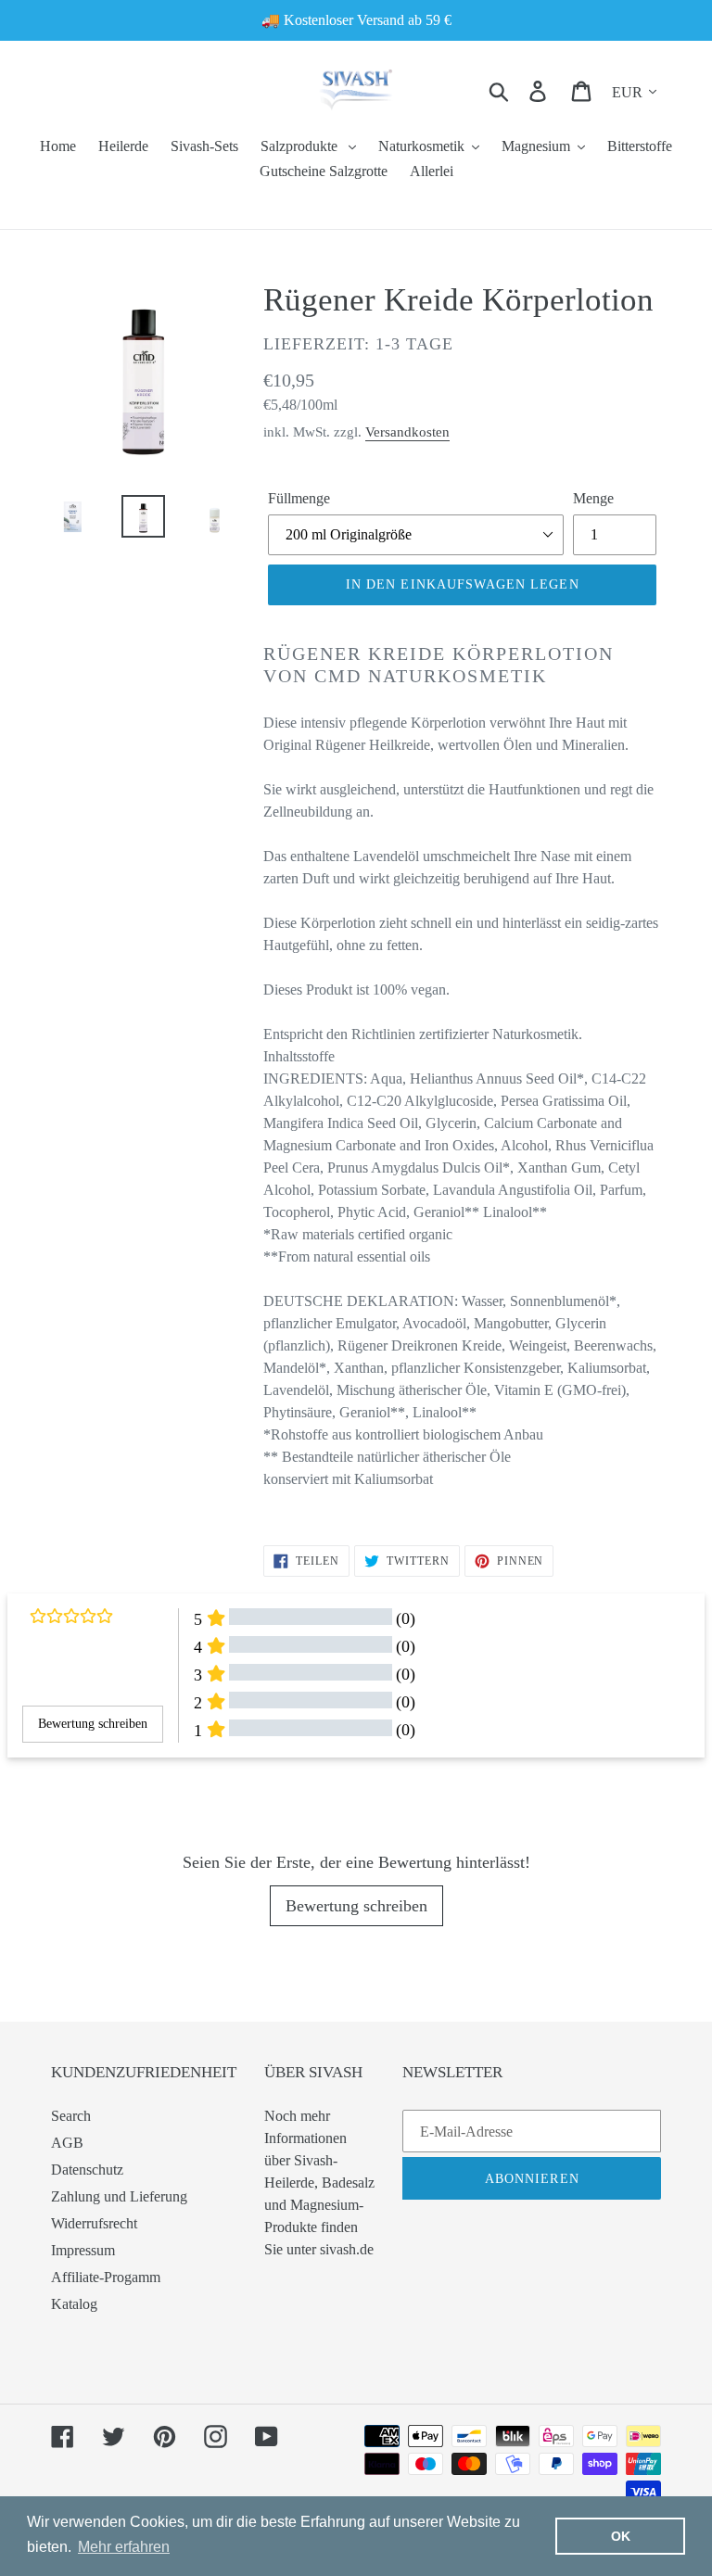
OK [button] (621, 2536)
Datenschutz (87, 2170)
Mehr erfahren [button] (124, 2547)
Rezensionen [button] (51, 1790)
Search (71, 2116)
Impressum (83, 2250)
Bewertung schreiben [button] (93, 1724)
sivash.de (347, 2249)
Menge (593, 498)
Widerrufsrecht (94, 2223)
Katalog (74, 2304)
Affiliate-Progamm (106, 2277)
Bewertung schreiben (356, 1906)
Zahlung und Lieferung (119, 2196)
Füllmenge (299, 498)
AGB (67, 2143)
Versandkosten (407, 432)
